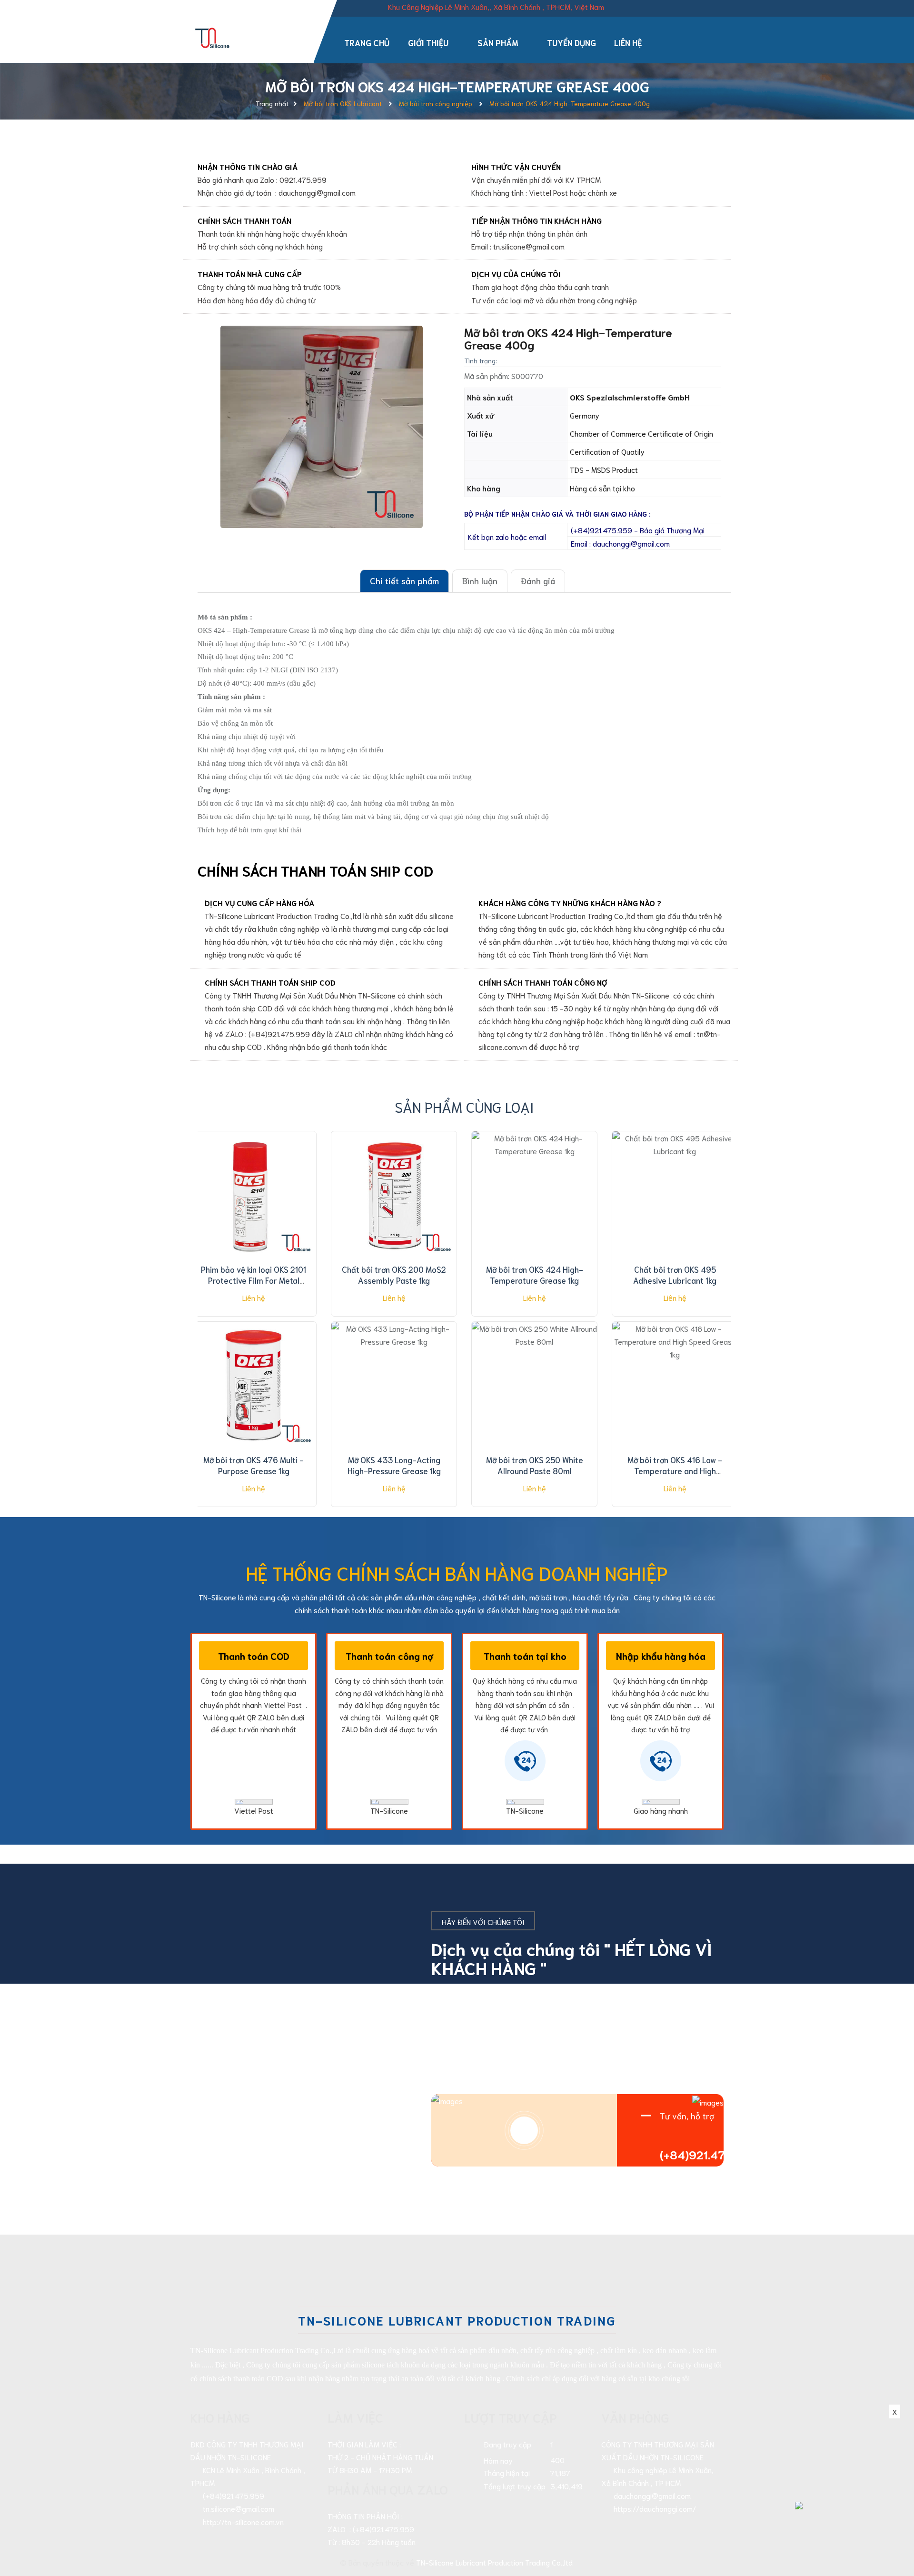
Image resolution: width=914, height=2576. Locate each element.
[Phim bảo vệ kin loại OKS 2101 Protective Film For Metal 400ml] (253, 1195)
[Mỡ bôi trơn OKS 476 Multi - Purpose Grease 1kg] (253, 1386)
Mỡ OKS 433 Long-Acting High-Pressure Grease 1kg (394, 1465)
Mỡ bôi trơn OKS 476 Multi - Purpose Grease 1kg (253, 1465)
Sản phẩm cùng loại (464, 1106)
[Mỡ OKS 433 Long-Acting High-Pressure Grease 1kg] (394, 1386)
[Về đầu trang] (890, 2526)
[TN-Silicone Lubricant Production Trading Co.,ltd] (213, 36)
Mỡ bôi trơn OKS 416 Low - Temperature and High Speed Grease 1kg (675, 1471)
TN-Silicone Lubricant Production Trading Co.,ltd (494, 2562)
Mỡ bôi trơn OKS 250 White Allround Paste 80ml (535, 1465)
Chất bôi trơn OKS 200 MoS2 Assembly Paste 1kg (394, 1275)
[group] (321, 427)
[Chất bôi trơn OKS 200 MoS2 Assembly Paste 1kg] (394, 1195)
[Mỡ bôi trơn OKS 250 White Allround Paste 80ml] (534, 1386)
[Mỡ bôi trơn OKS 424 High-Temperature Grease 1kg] (534, 1195)
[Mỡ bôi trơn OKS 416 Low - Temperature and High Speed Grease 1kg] (675, 1386)
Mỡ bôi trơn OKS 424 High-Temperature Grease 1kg (535, 1275)
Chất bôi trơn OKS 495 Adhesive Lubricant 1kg (675, 1275)
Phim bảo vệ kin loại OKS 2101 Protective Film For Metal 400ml (253, 1280)
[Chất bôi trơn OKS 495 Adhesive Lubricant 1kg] (675, 1195)
